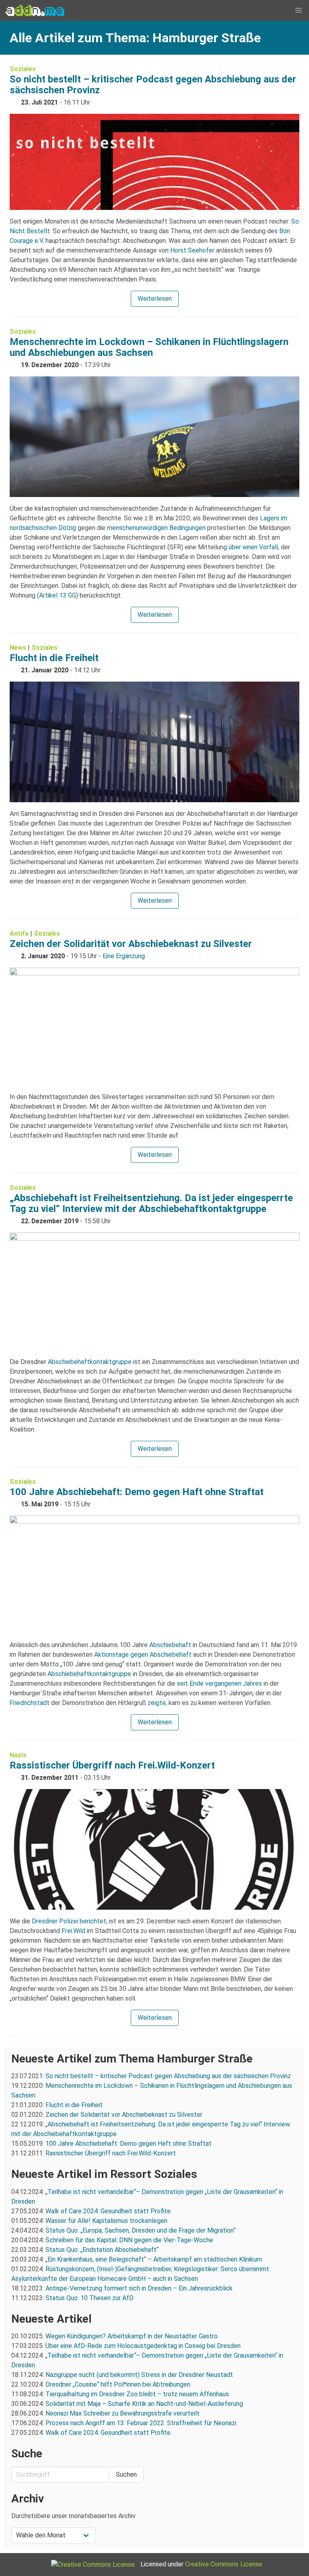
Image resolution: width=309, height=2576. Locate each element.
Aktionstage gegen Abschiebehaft (143, 1655)
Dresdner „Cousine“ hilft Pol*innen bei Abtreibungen (118, 2384)
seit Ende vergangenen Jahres (219, 1683)
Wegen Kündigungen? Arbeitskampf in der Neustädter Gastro (132, 2336)
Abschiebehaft (170, 1645)
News (18, 648)
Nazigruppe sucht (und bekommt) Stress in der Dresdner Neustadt (139, 2375)
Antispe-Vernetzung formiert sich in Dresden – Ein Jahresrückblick (139, 2288)
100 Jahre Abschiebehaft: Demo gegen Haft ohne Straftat (137, 1492)
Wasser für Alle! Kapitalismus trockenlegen (106, 2221)
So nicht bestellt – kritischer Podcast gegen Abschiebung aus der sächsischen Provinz (153, 85)
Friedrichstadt (30, 1703)
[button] (299, 10)
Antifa (19, 934)
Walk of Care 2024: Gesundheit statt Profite (108, 2211)
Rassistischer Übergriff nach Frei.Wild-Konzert (112, 1765)
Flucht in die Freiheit (54, 658)
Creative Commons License (224, 2564)
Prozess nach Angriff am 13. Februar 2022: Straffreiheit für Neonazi (141, 2423)
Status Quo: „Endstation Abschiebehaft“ (102, 2250)
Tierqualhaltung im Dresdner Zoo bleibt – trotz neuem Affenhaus (137, 2394)
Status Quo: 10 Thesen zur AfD (90, 2298)
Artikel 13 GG (58, 595)
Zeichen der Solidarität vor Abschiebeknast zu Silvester (131, 944)
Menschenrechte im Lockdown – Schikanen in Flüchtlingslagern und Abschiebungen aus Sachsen (149, 347)
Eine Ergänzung (124, 956)
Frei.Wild (73, 1931)
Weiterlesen (155, 299)
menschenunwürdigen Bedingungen (156, 528)
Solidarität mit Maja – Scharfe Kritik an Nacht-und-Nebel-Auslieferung (144, 2404)
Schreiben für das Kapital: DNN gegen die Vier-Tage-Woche (129, 2240)
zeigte (157, 1703)
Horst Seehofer (192, 250)
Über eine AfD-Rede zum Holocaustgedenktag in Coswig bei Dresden (143, 2346)
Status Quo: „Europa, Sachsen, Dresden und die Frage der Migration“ (140, 2230)
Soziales (23, 69)
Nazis (18, 1755)
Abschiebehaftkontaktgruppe (90, 1362)
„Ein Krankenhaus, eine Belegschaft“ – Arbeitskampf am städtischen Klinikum (154, 2259)
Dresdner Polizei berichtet (69, 1921)
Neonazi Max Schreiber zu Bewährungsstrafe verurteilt (123, 2413)
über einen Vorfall (253, 547)
